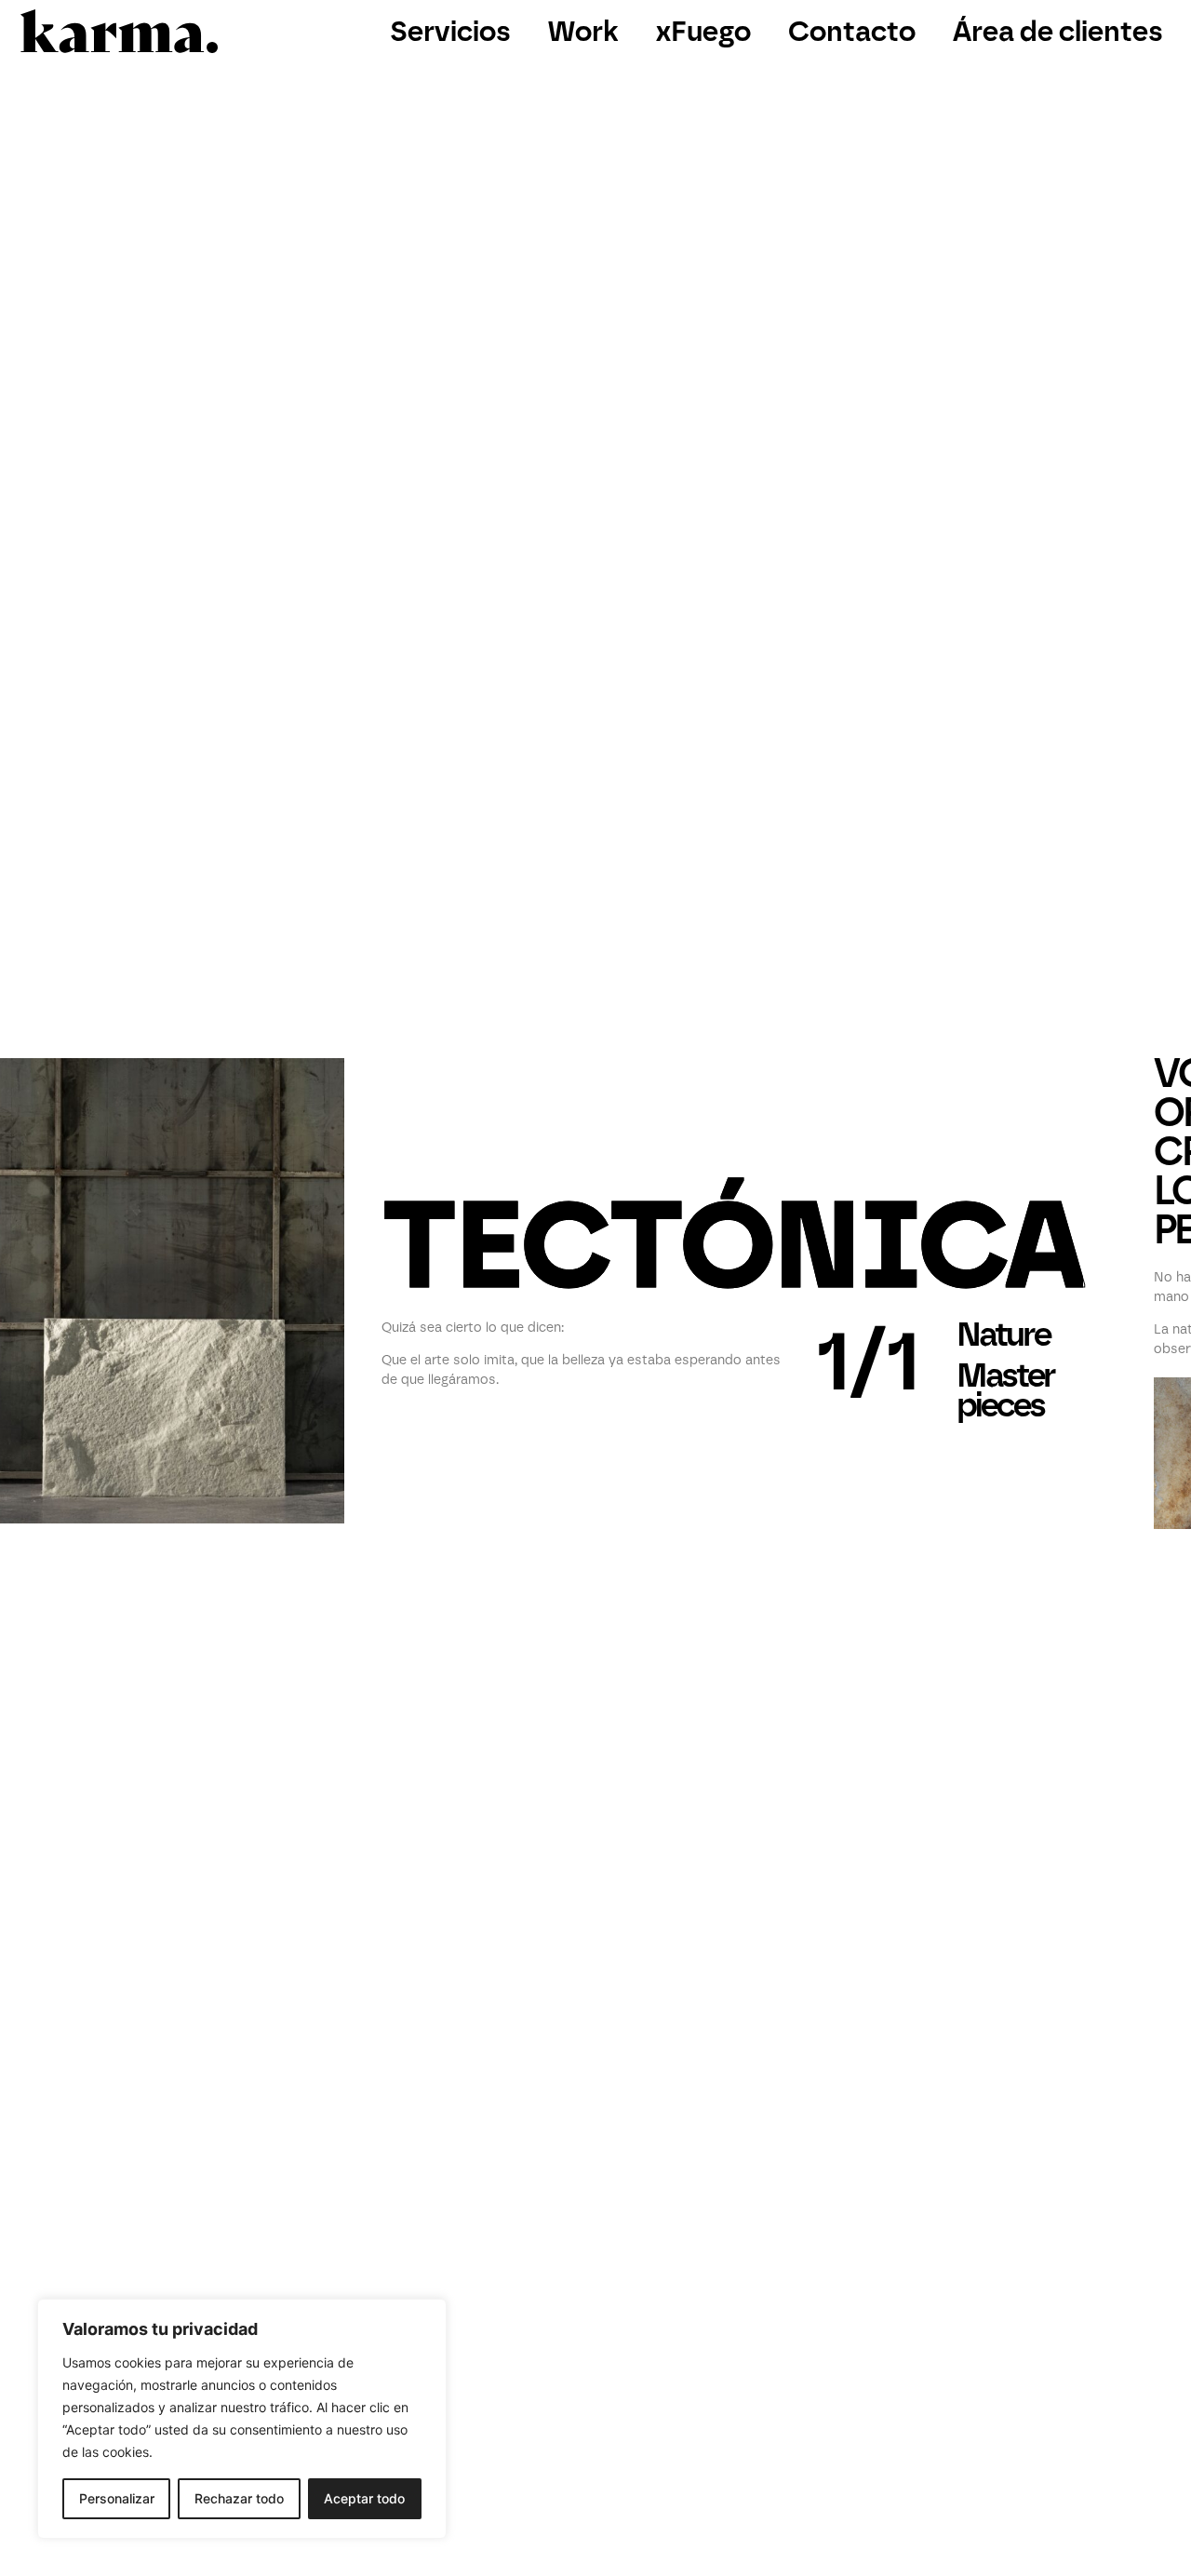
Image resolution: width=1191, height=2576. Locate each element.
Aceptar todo (364, 2498)
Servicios (450, 31)
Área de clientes (1058, 31)
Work (583, 31)
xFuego (703, 31)
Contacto (852, 31)
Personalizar (117, 2498)
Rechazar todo (239, 2498)
